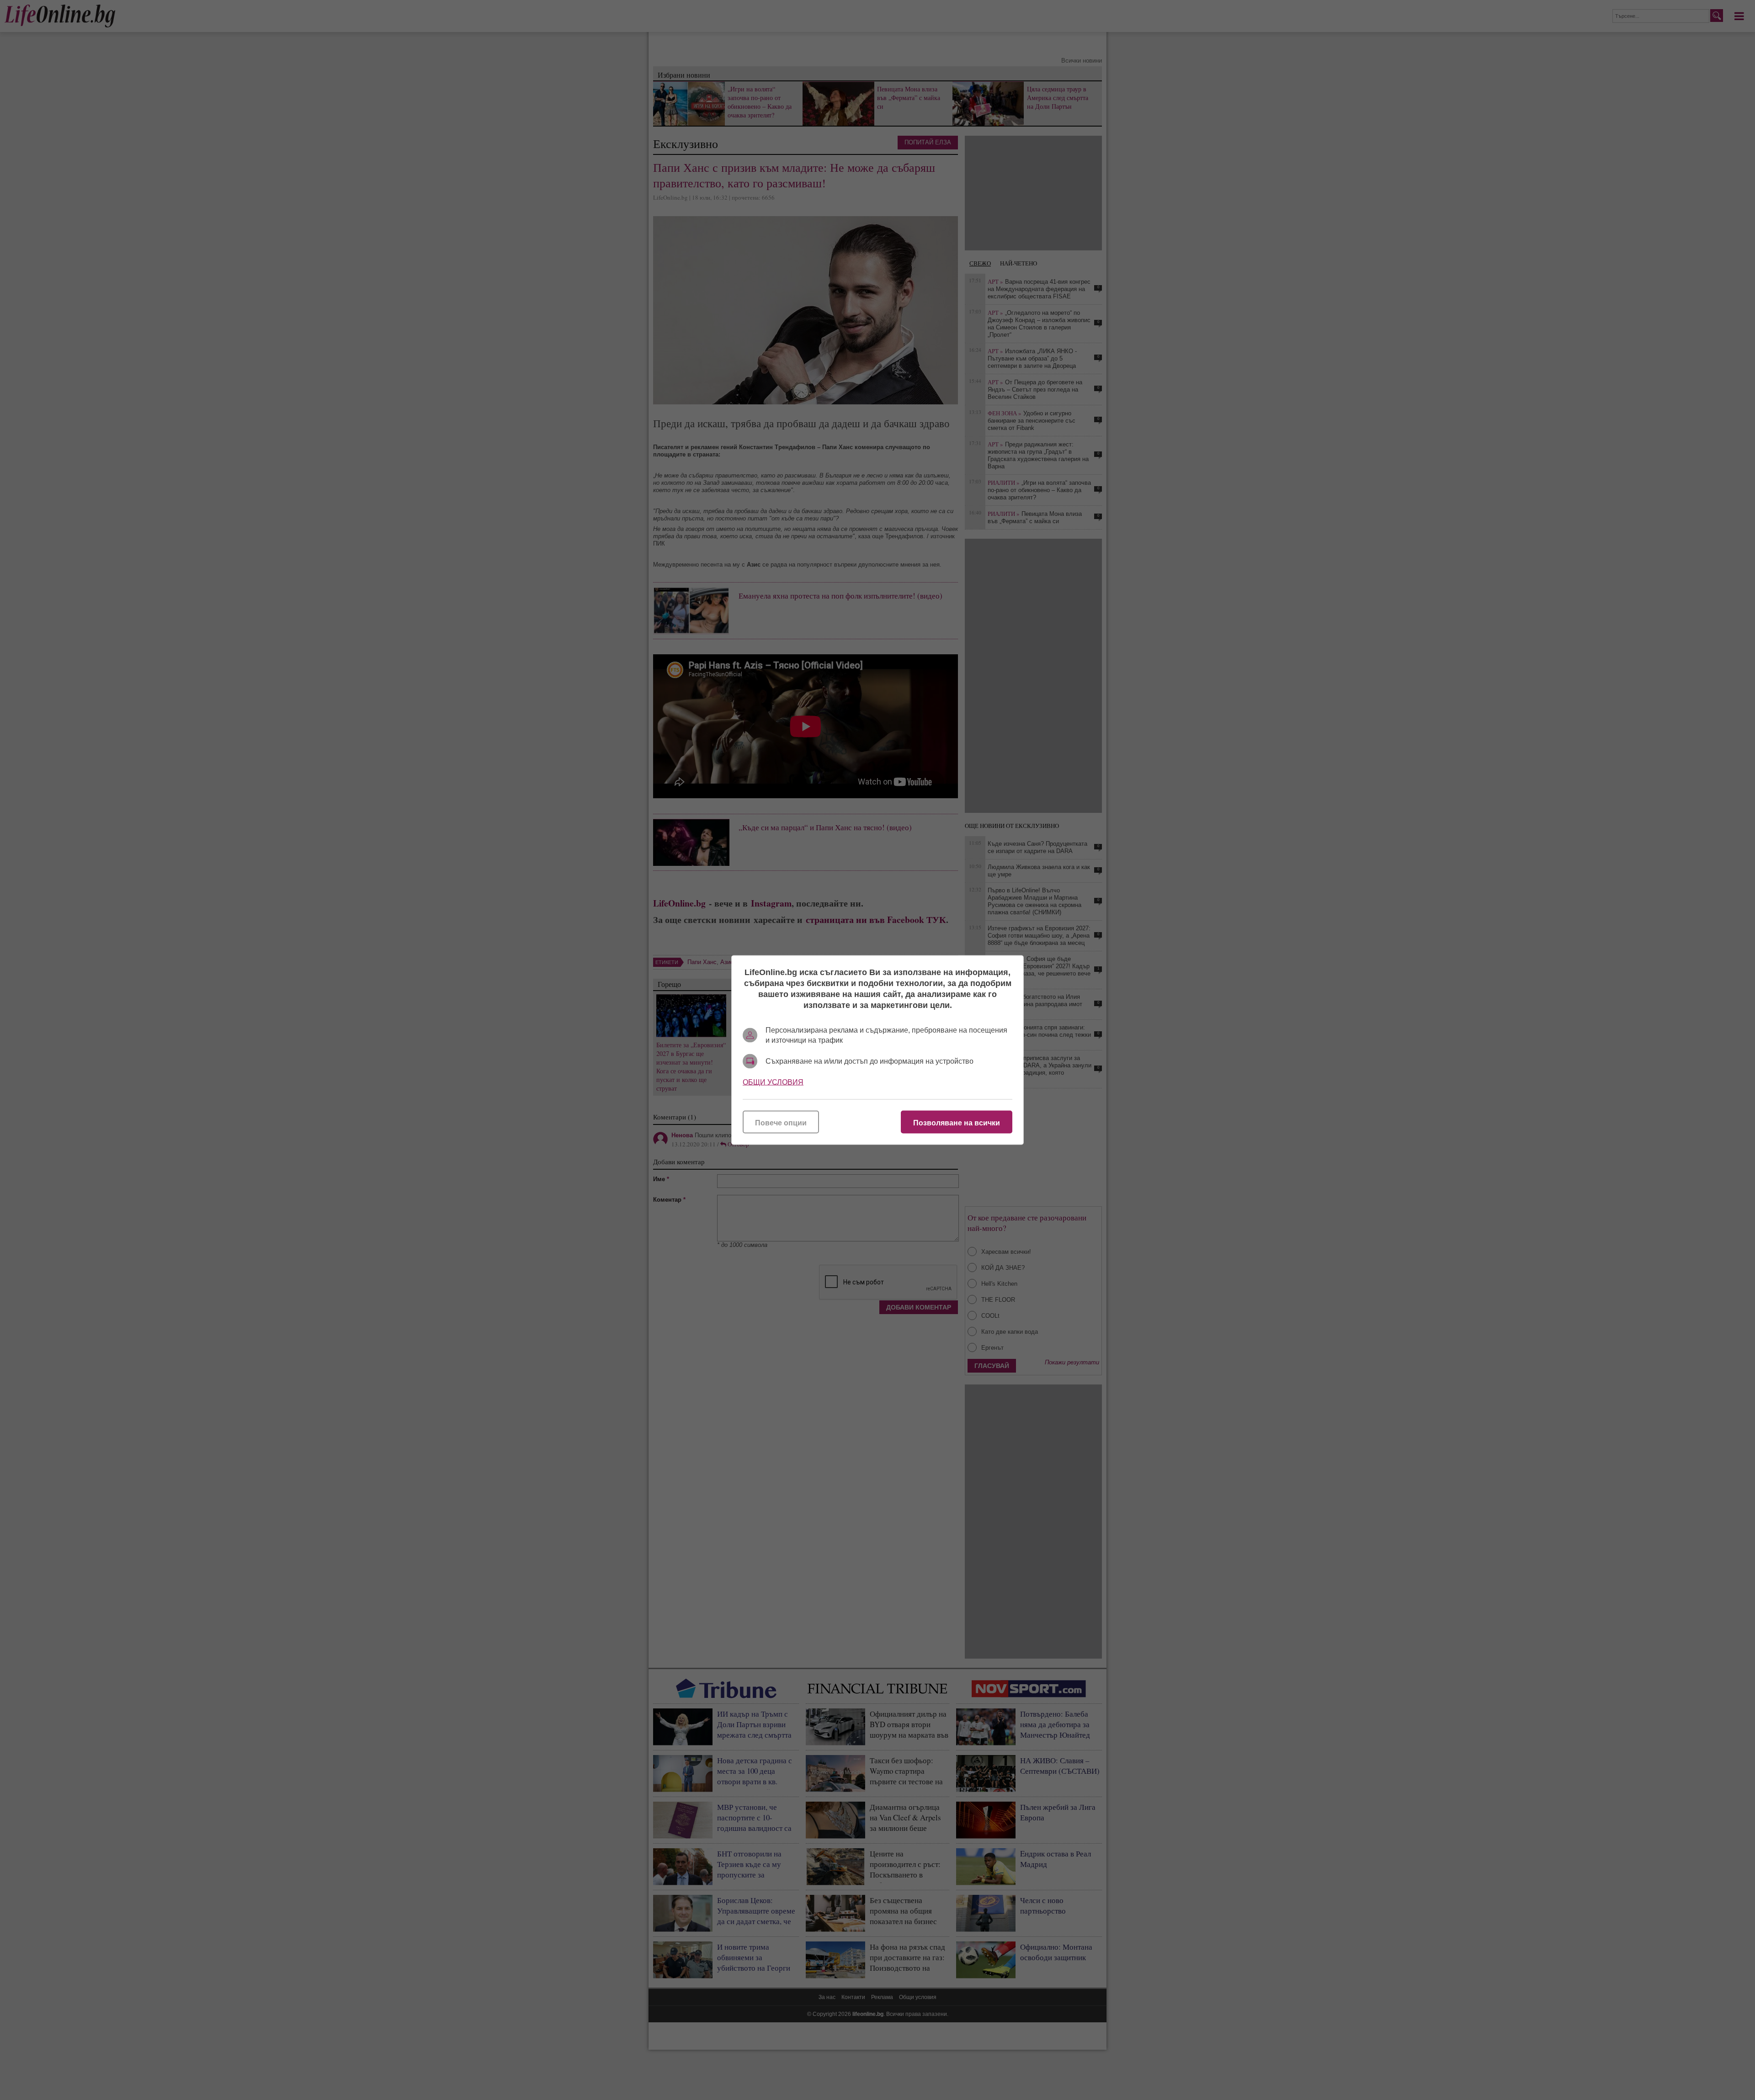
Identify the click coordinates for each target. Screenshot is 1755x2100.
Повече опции (781, 1123)
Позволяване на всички (957, 1123)
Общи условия (773, 1082)
